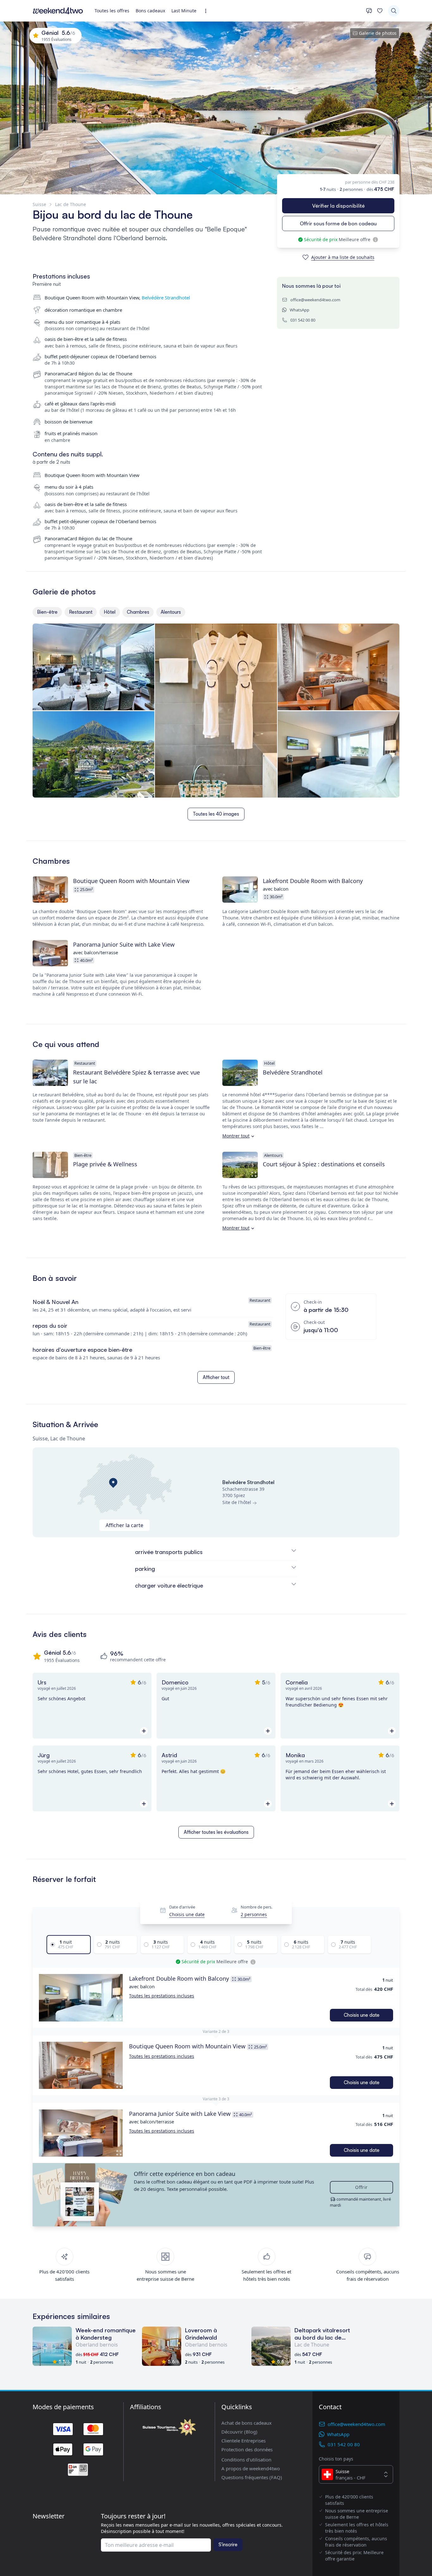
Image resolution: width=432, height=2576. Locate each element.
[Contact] (369, 11)
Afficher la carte (124, 1525)
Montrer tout (236, 1136)
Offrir (361, 2187)
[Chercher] (394, 11)
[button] (81, 1998)
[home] (58, 11)
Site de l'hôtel (237, 1502)
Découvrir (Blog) (239, 2432)
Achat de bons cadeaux (247, 2423)
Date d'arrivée (182, 1907)
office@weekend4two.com (315, 300)
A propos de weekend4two (251, 2468)
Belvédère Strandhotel (166, 298)
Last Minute (184, 11)
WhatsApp (299, 310)
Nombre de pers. (256, 1907)
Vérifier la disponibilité (338, 206)
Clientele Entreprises (244, 2441)
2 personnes (254, 1915)
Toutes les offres (112, 11)
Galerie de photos (378, 33)
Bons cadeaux (150, 11)
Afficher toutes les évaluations (216, 1832)
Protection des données (247, 2449)
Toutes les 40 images (216, 814)
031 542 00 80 (303, 320)
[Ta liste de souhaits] (380, 11)
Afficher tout (216, 1377)
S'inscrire (228, 2545)
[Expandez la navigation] (208, 11)
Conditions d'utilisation (246, 2460)
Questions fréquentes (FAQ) (252, 2477)
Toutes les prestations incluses (162, 1996)
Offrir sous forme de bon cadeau (338, 223)
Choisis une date (187, 1915)
